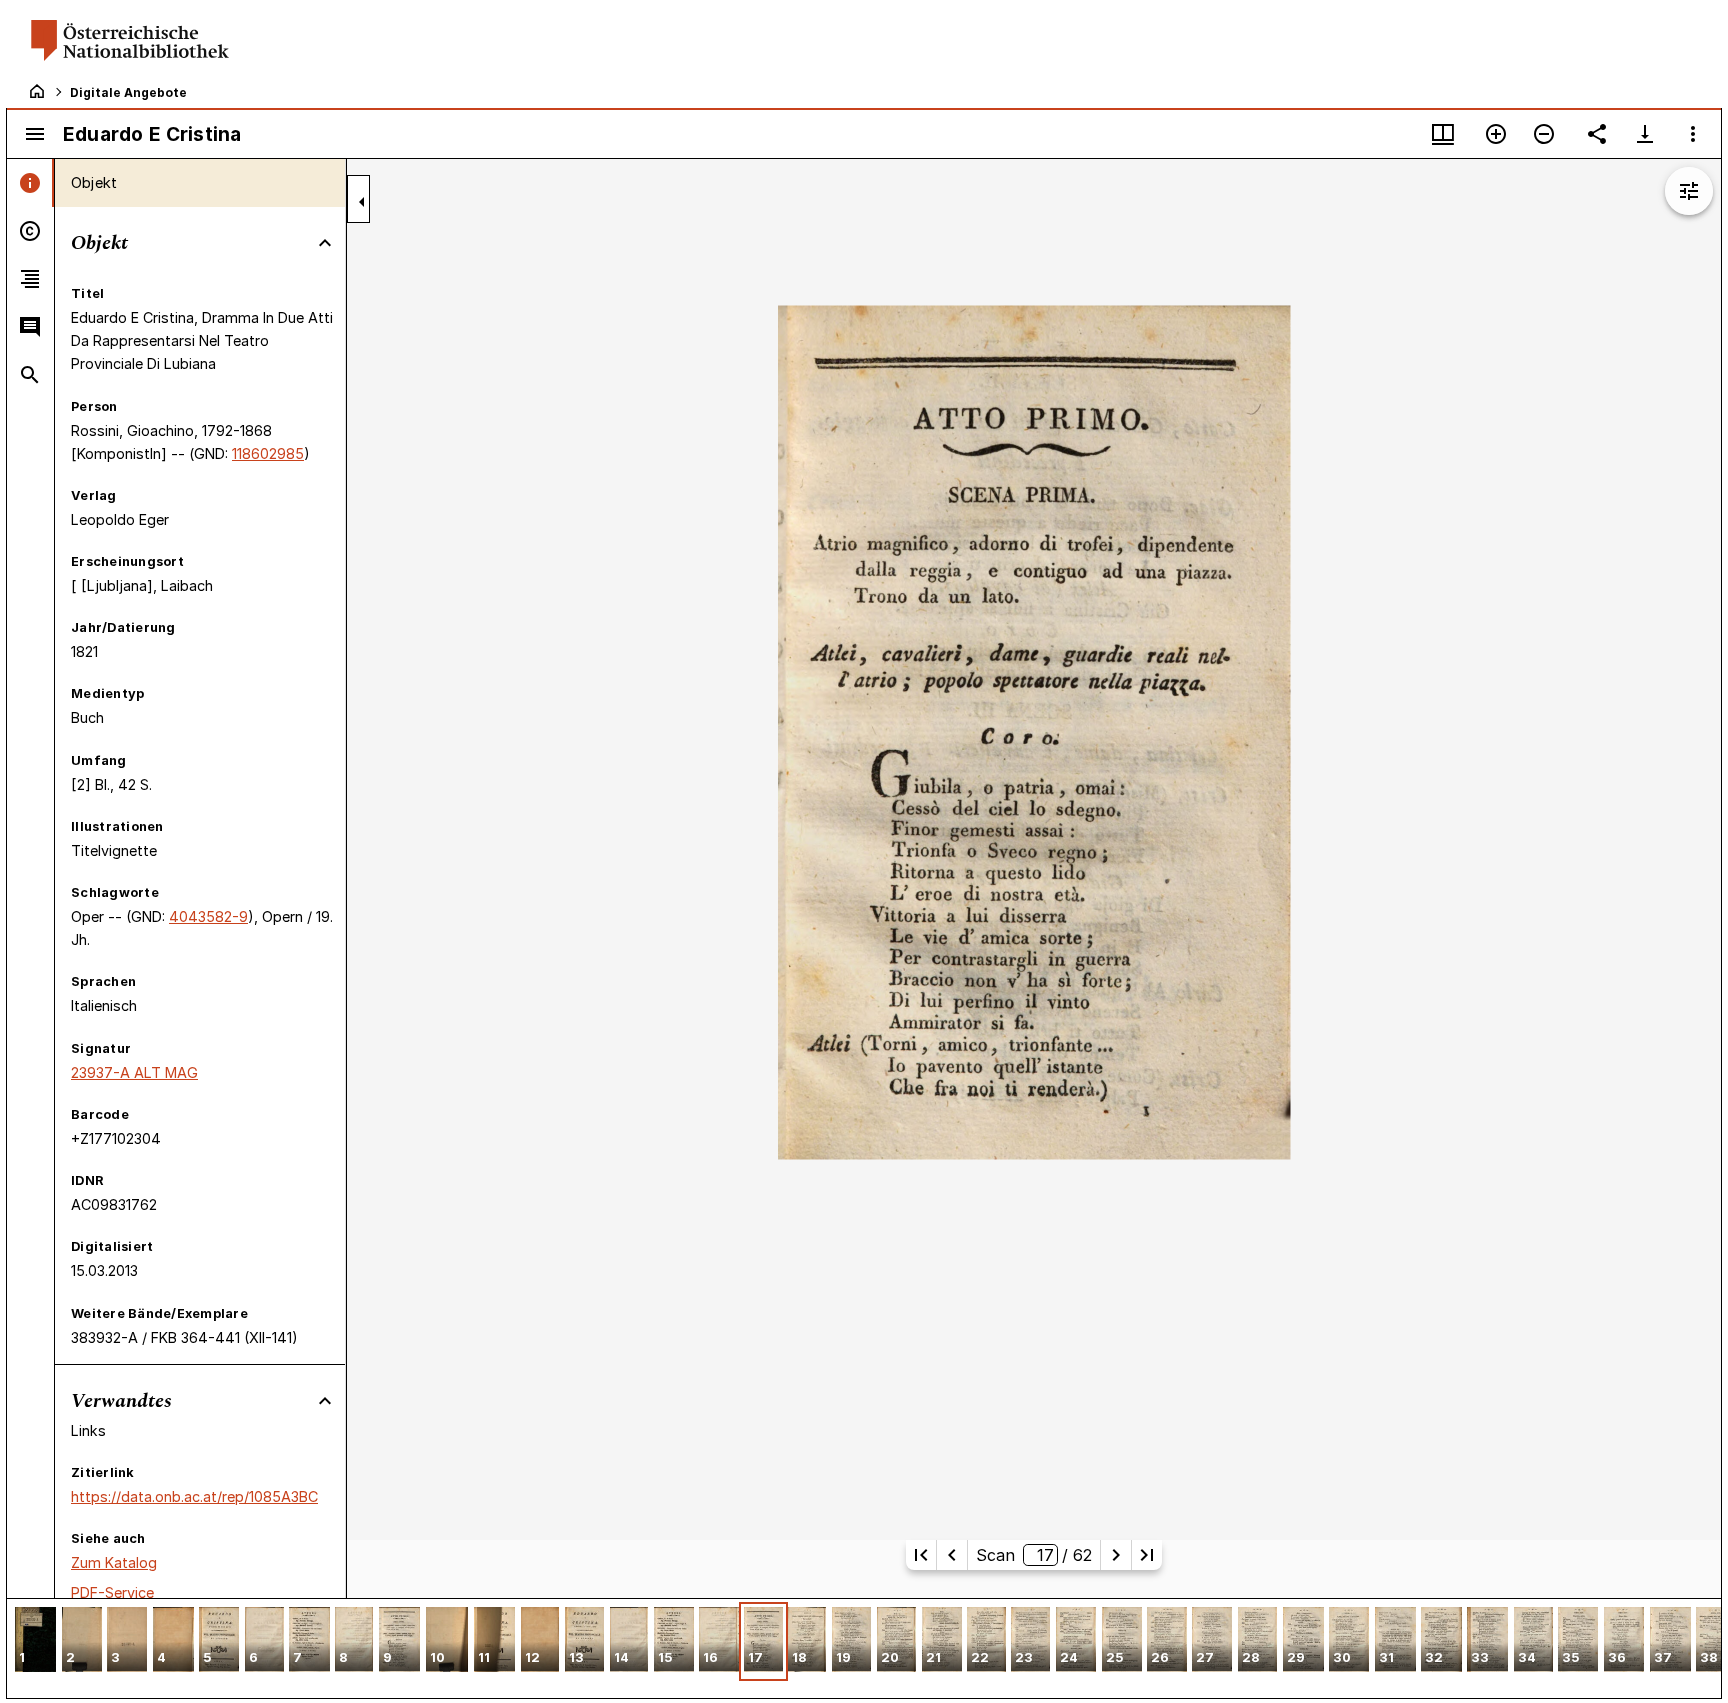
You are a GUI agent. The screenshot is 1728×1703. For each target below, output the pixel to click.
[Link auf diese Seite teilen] (1597, 134)
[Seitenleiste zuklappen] (362, 202)
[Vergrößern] (1496, 134)
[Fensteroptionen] (1693, 134)
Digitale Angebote (128, 92)
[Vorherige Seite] (952, 1555)
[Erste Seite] (921, 1555)
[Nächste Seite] (1116, 1555)
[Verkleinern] (1544, 134)
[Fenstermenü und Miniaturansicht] (1443, 134)
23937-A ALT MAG (134, 1072)
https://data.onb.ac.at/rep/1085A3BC (194, 1496)
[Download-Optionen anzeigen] (1645, 134)
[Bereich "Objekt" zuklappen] (325, 243)
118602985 (268, 453)
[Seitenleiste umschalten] (35, 134)
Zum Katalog (114, 1562)
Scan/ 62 (1034, 1555)
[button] (35, 1641)
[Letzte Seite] (1147, 1555)
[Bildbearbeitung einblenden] (1689, 191)
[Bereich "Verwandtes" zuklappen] (325, 1401)
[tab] (30, 183)
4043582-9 (208, 916)
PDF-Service (112, 1592)
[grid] (864, 1648)
